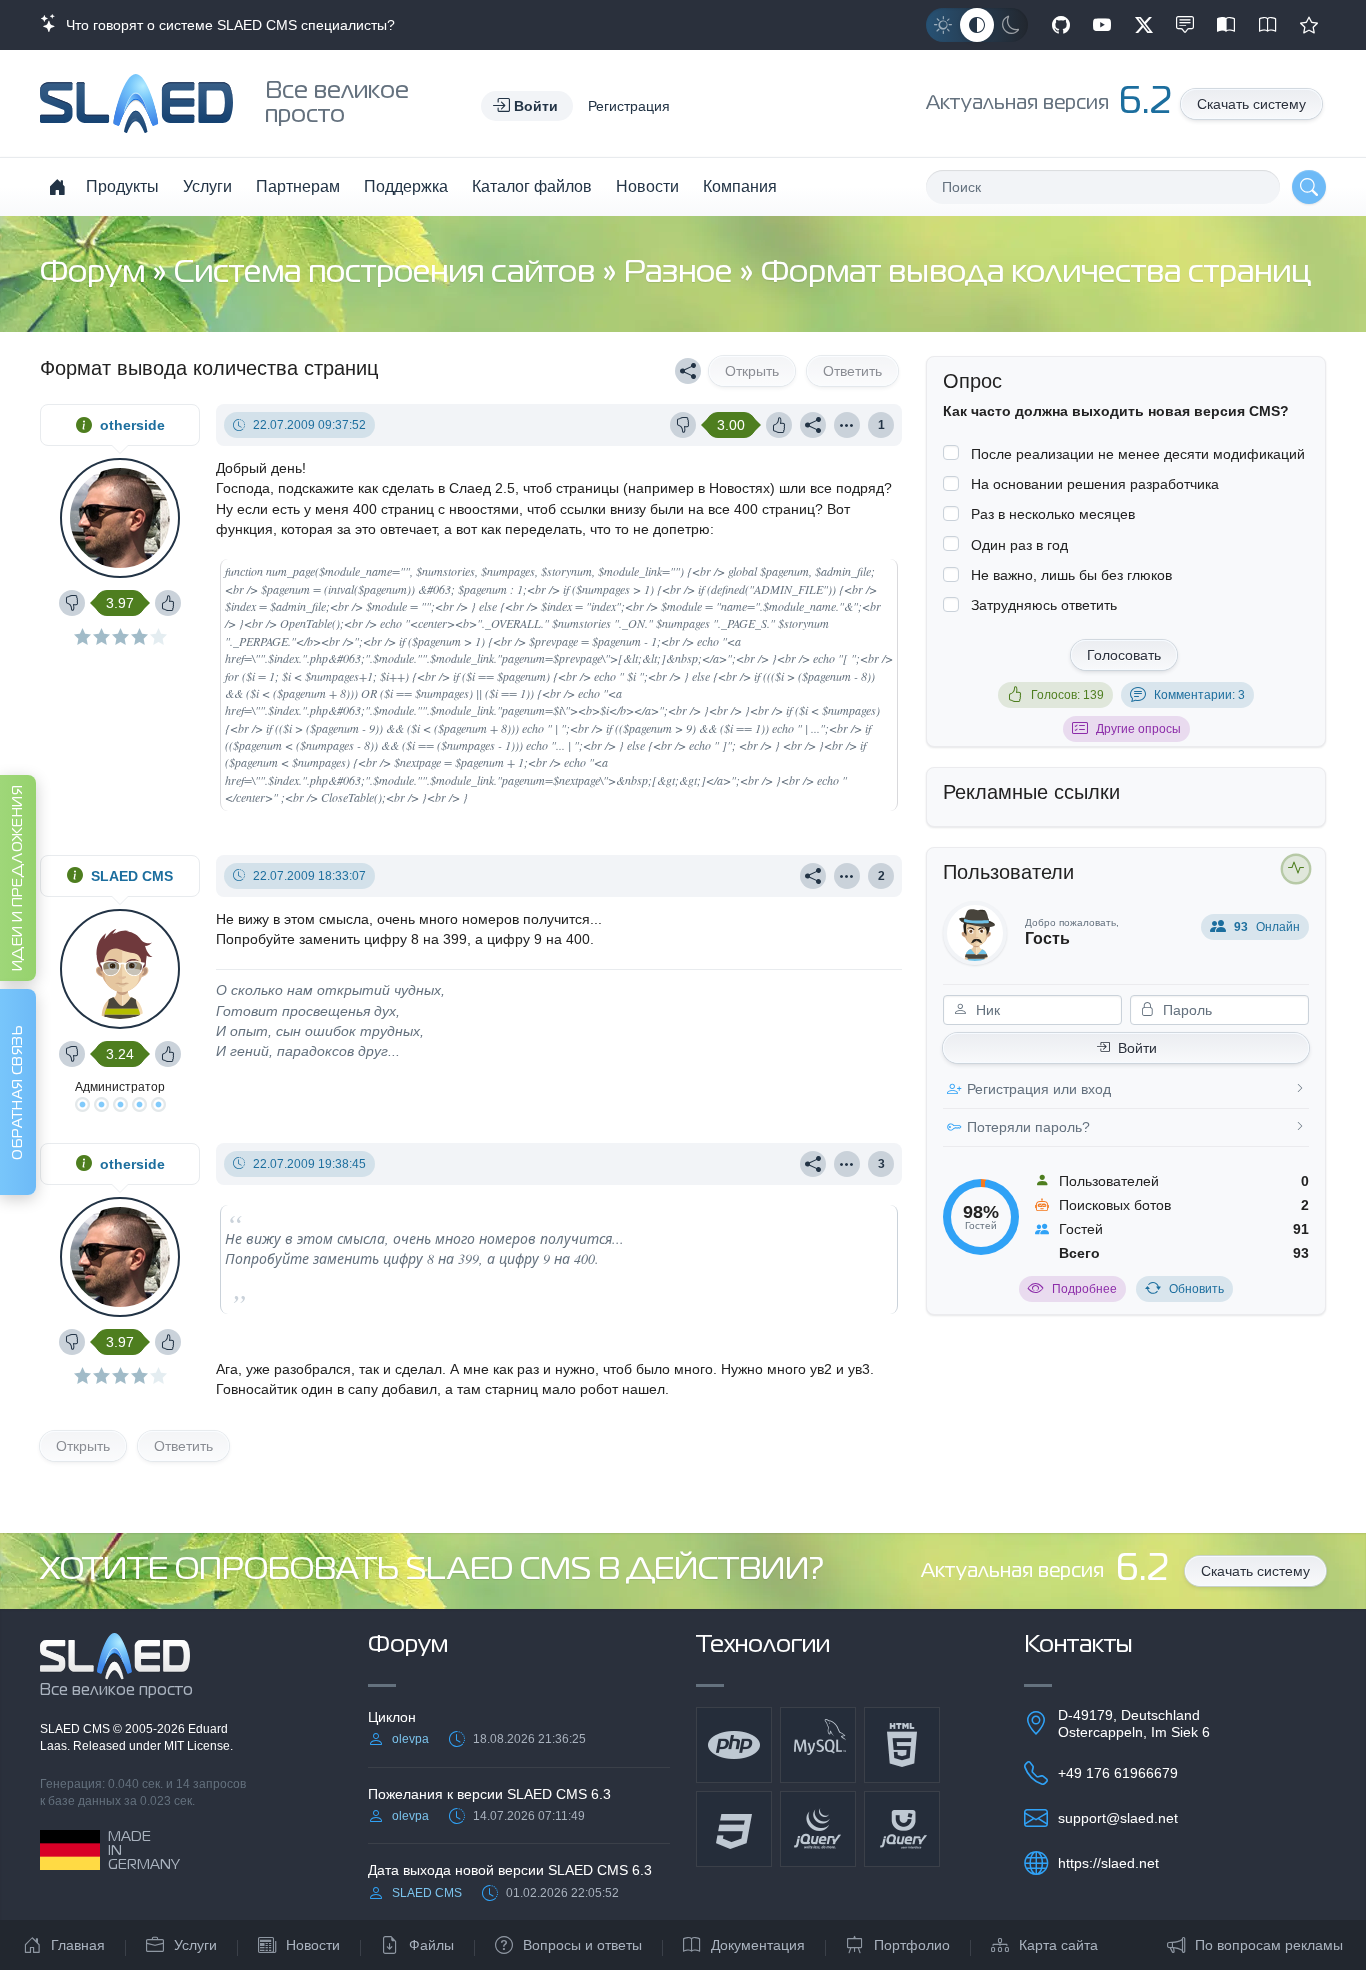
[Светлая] (943, 25)
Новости (647, 186)
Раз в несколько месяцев (1053, 514)
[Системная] (977, 25)
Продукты (122, 186)
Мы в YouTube (1102, 25)
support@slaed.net (1118, 1818)
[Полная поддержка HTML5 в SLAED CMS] (902, 1745)
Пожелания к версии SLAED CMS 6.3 (489, 1794)
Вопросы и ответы (582, 1945)
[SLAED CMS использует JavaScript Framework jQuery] (818, 1829)
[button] (527, 106)
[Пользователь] (847, 425)
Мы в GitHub (1061, 25)
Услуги (207, 186)
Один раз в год (1019, 545)
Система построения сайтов (388, 273)
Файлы (431, 1945)
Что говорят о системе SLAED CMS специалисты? (226, 25)
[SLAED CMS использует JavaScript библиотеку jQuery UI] (902, 1829)
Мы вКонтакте (1185, 25)
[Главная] (57, 187)
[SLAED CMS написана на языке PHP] (734, 1745)
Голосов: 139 (1067, 695)
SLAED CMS (132, 876)
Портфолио (912, 1945)
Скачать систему (1251, 104)
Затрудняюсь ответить (1044, 605)
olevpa (410, 1739)
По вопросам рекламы (1269, 1945)
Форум (96, 273)
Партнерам (298, 186)
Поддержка (406, 186)
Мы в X (1144, 25)
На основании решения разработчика (1095, 484)
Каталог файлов (532, 186)
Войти (1137, 1048)
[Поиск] (1309, 187)
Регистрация (629, 106)
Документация (758, 1945)
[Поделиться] (688, 371)
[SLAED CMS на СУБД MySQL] (818, 1745)
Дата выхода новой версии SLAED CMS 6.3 (510, 1870)
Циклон (392, 1717)
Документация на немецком (1226, 25)
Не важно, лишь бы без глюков (1071, 575)
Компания (740, 186)
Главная (78, 1945)
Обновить (1196, 1289)
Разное (681, 273)
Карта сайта (1058, 1945)
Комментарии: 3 (1199, 695)
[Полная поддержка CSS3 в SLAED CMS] (734, 1829)
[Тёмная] (1011, 25)
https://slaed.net (1108, 1863)
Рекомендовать (1309, 25)
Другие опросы (1138, 729)
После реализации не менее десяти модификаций (1138, 454)
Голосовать (1124, 655)
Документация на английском (1268, 25)
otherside (132, 425)
